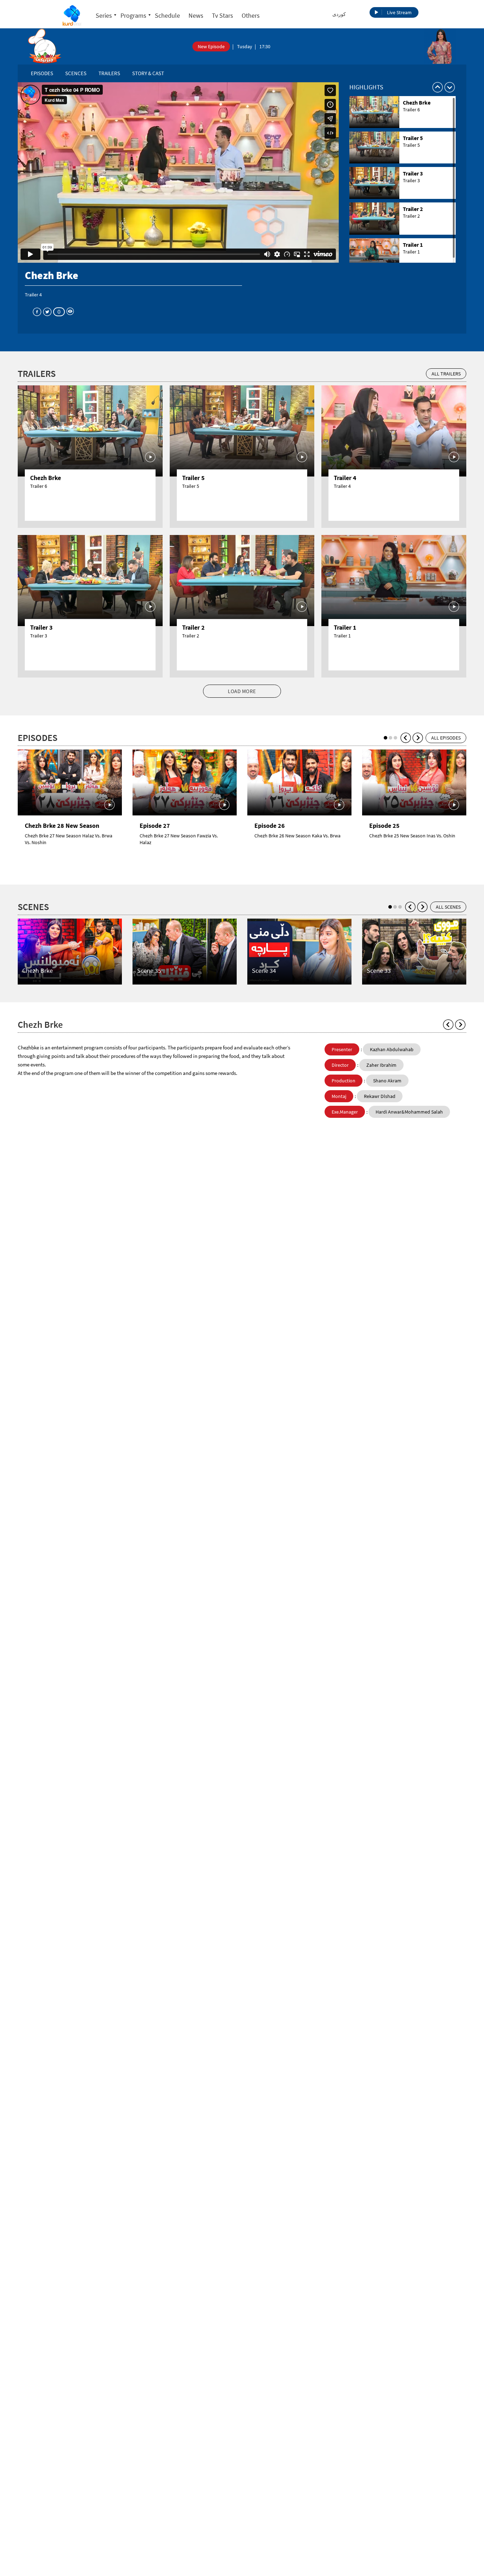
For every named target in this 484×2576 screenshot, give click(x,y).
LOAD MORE (242, 691)
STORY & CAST (148, 73)
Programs (133, 15)
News (196, 15)
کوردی (339, 14)
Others (251, 15)
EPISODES (42, 73)
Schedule (167, 15)
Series (104, 15)
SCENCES (76, 73)
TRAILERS (109, 73)
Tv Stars (223, 15)
